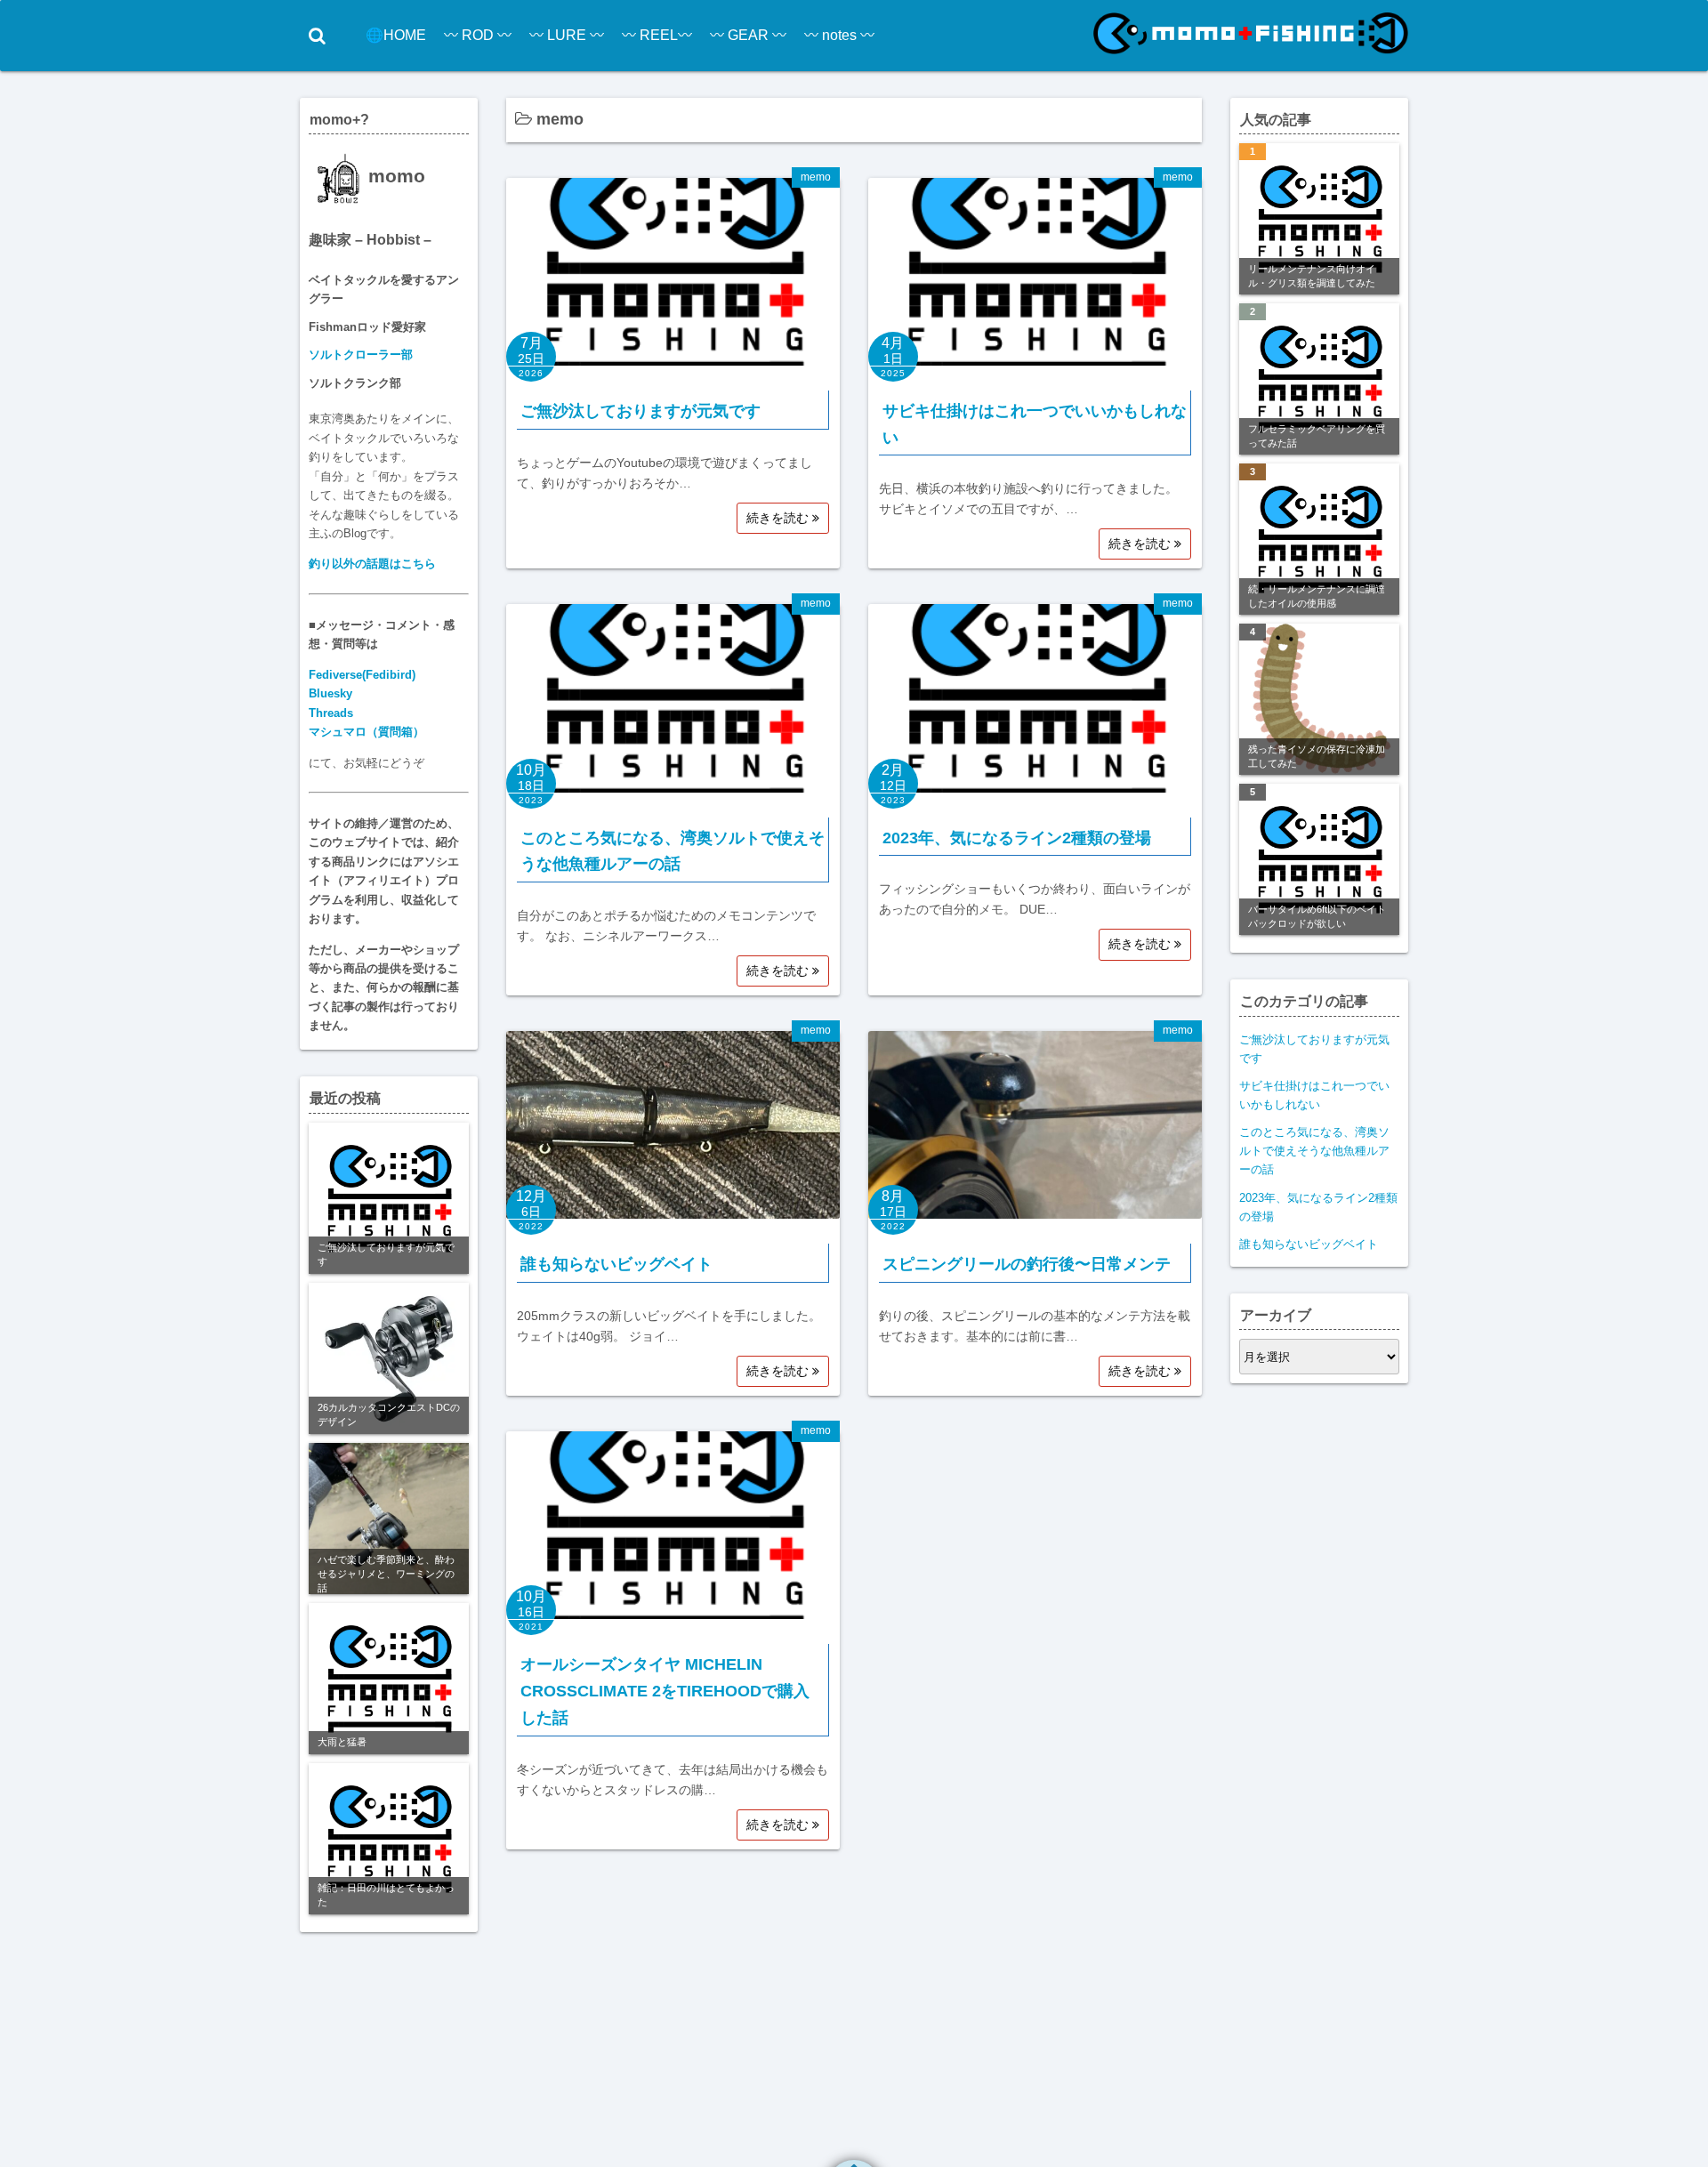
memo (816, 177)
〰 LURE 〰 (567, 35)
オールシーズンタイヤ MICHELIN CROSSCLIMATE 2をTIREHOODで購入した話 (665, 1691)
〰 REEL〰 (657, 35)
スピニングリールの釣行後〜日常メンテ (1027, 1264)
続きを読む (779, 518)
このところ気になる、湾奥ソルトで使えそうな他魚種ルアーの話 (1314, 1151)
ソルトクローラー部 (361, 354)
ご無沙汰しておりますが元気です (640, 411)
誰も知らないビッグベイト (616, 1264)
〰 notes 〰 (839, 35)
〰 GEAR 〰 (748, 35)
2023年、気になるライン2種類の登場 (1017, 838)
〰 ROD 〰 (478, 35)
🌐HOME (396, 35)
